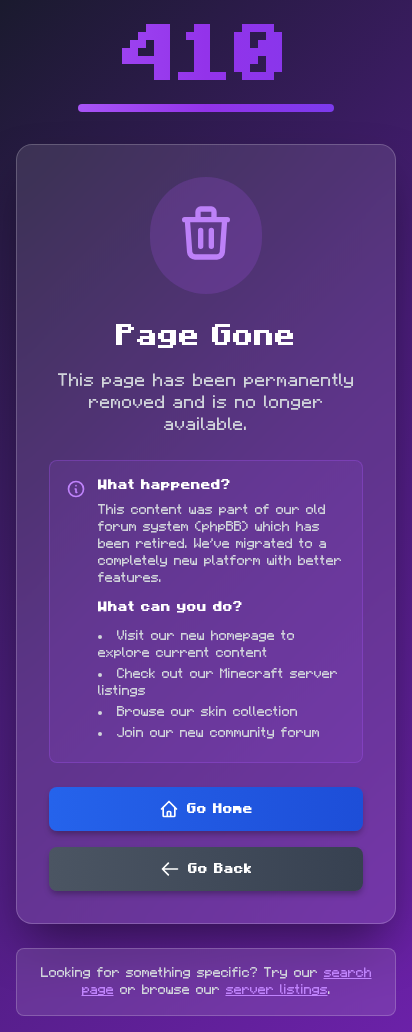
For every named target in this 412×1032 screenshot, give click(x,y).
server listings (277, 990)
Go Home (220, 809)
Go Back (220, 869)
